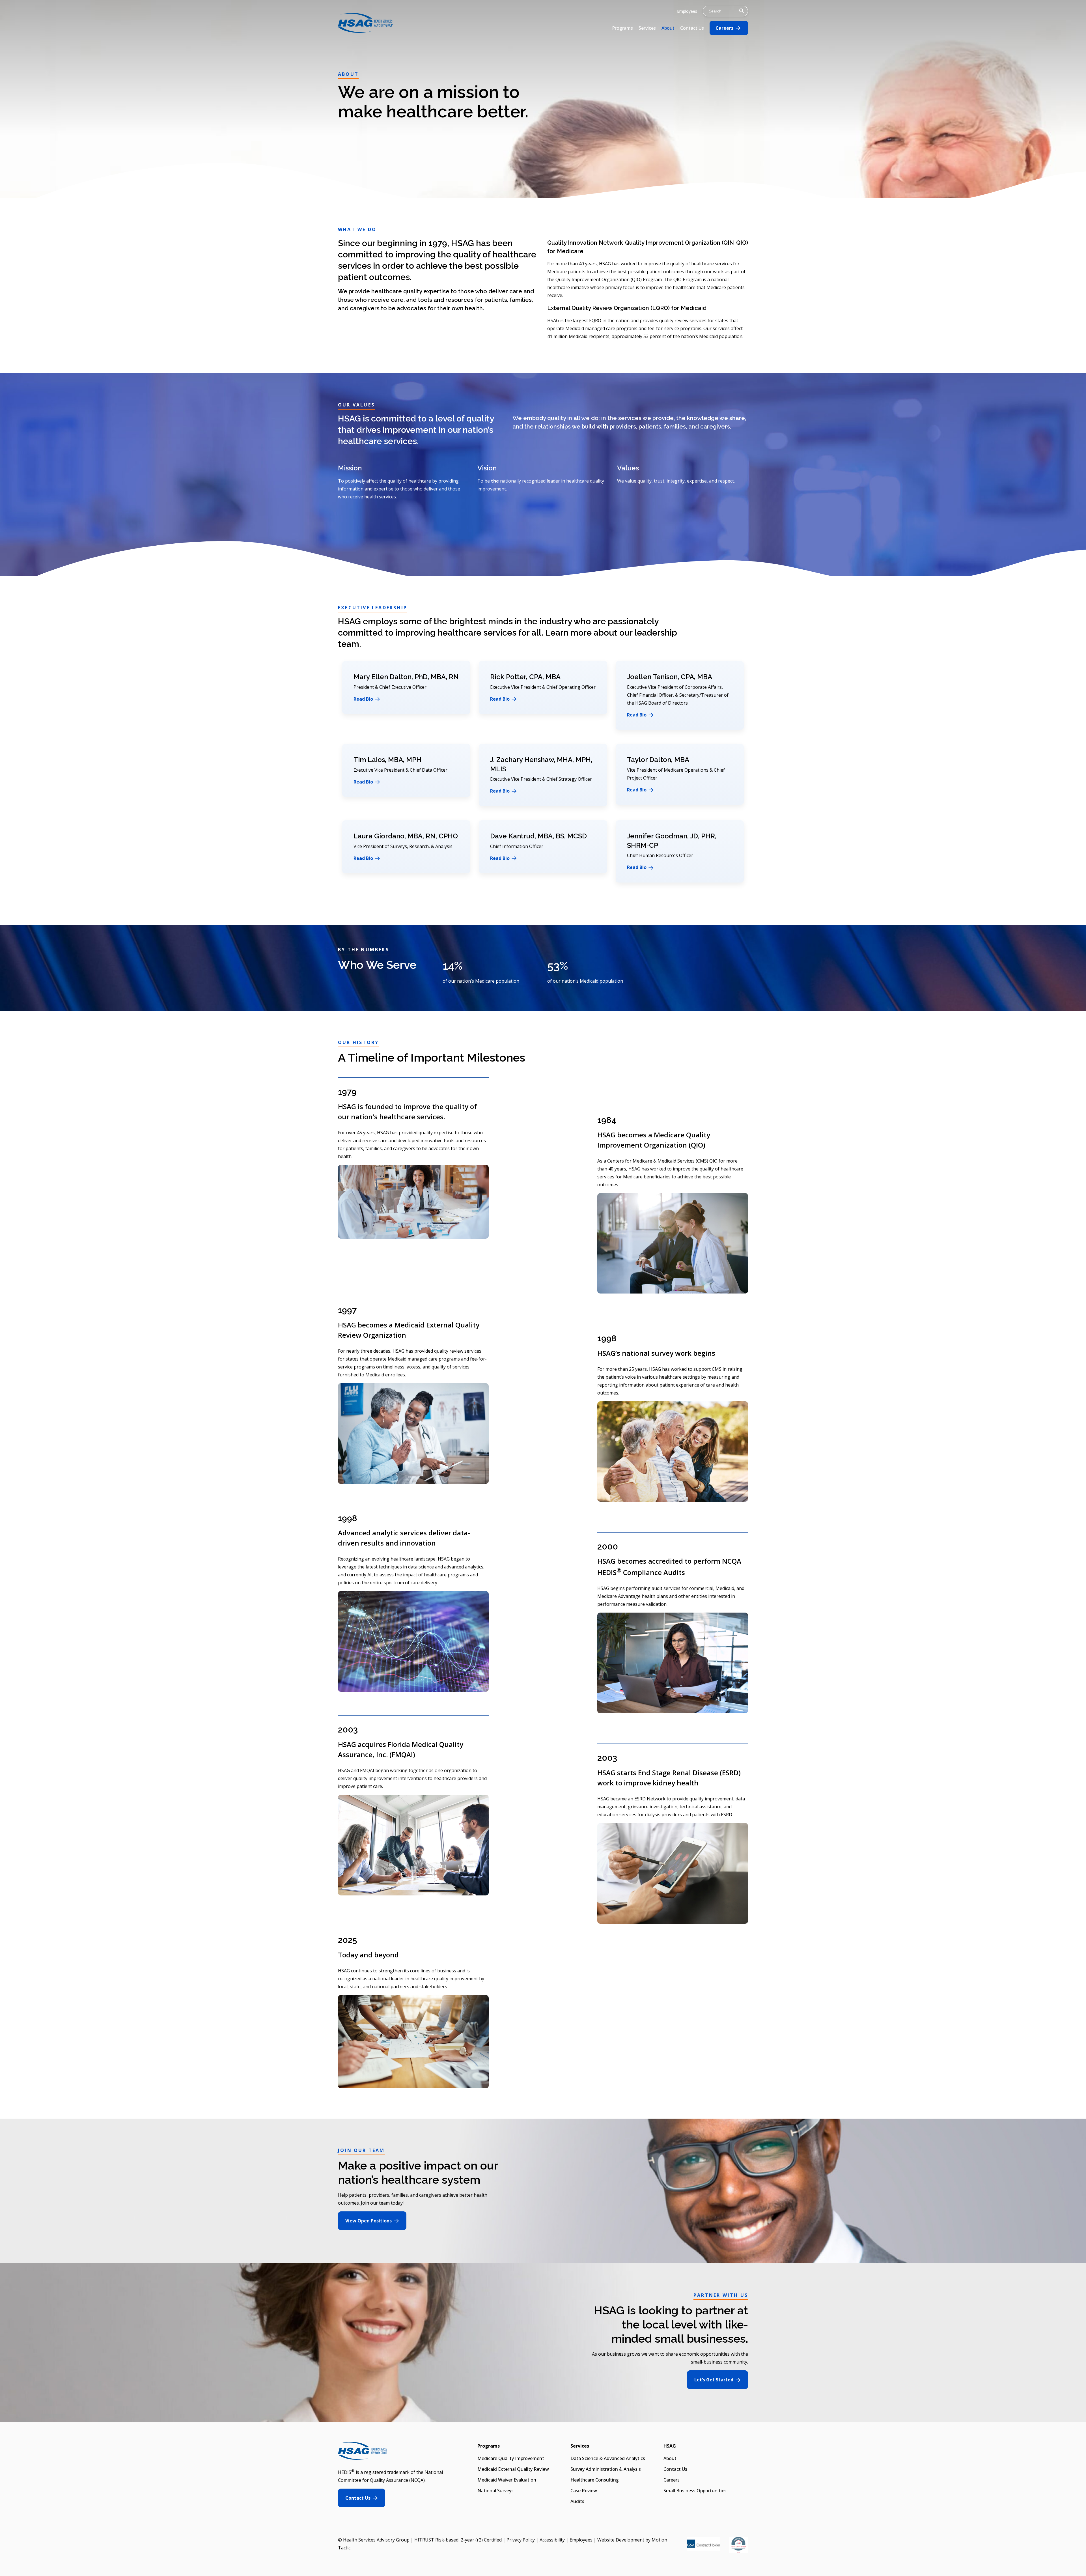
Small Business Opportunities (695, 2491)
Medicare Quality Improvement (511, 2458)
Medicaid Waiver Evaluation (507, 2480)
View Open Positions (369, 2221)
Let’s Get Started (714, 2380)
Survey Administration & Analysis (606, 2469)
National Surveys (495, 2491)
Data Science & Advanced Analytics (608, 2458)
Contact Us (692, 28)
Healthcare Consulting (595, 2480)
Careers (724, 28)
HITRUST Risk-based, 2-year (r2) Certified (458, 2540)
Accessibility (552, 2540)
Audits (577, 2501)
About (668, 28)
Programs (622, 28)
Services (647, 28)
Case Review (584, 2491)
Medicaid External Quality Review (513, 2469)
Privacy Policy (521, 2540)
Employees (687, 11)
